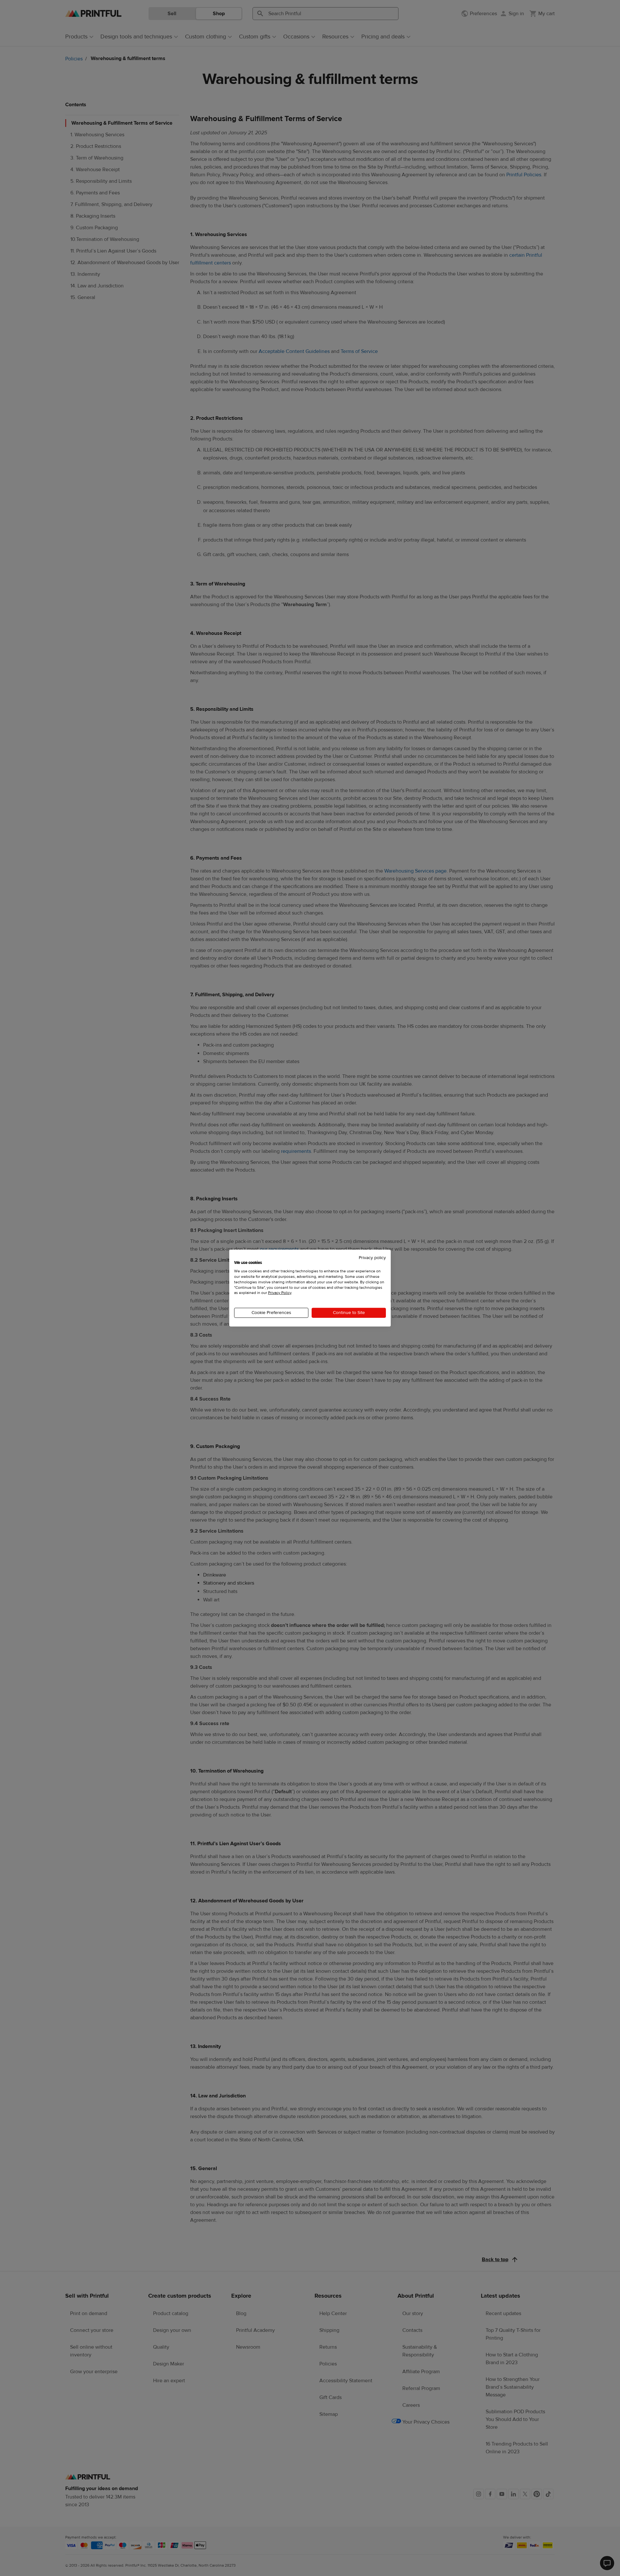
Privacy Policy (280, 1293)
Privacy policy (372, 1257)
